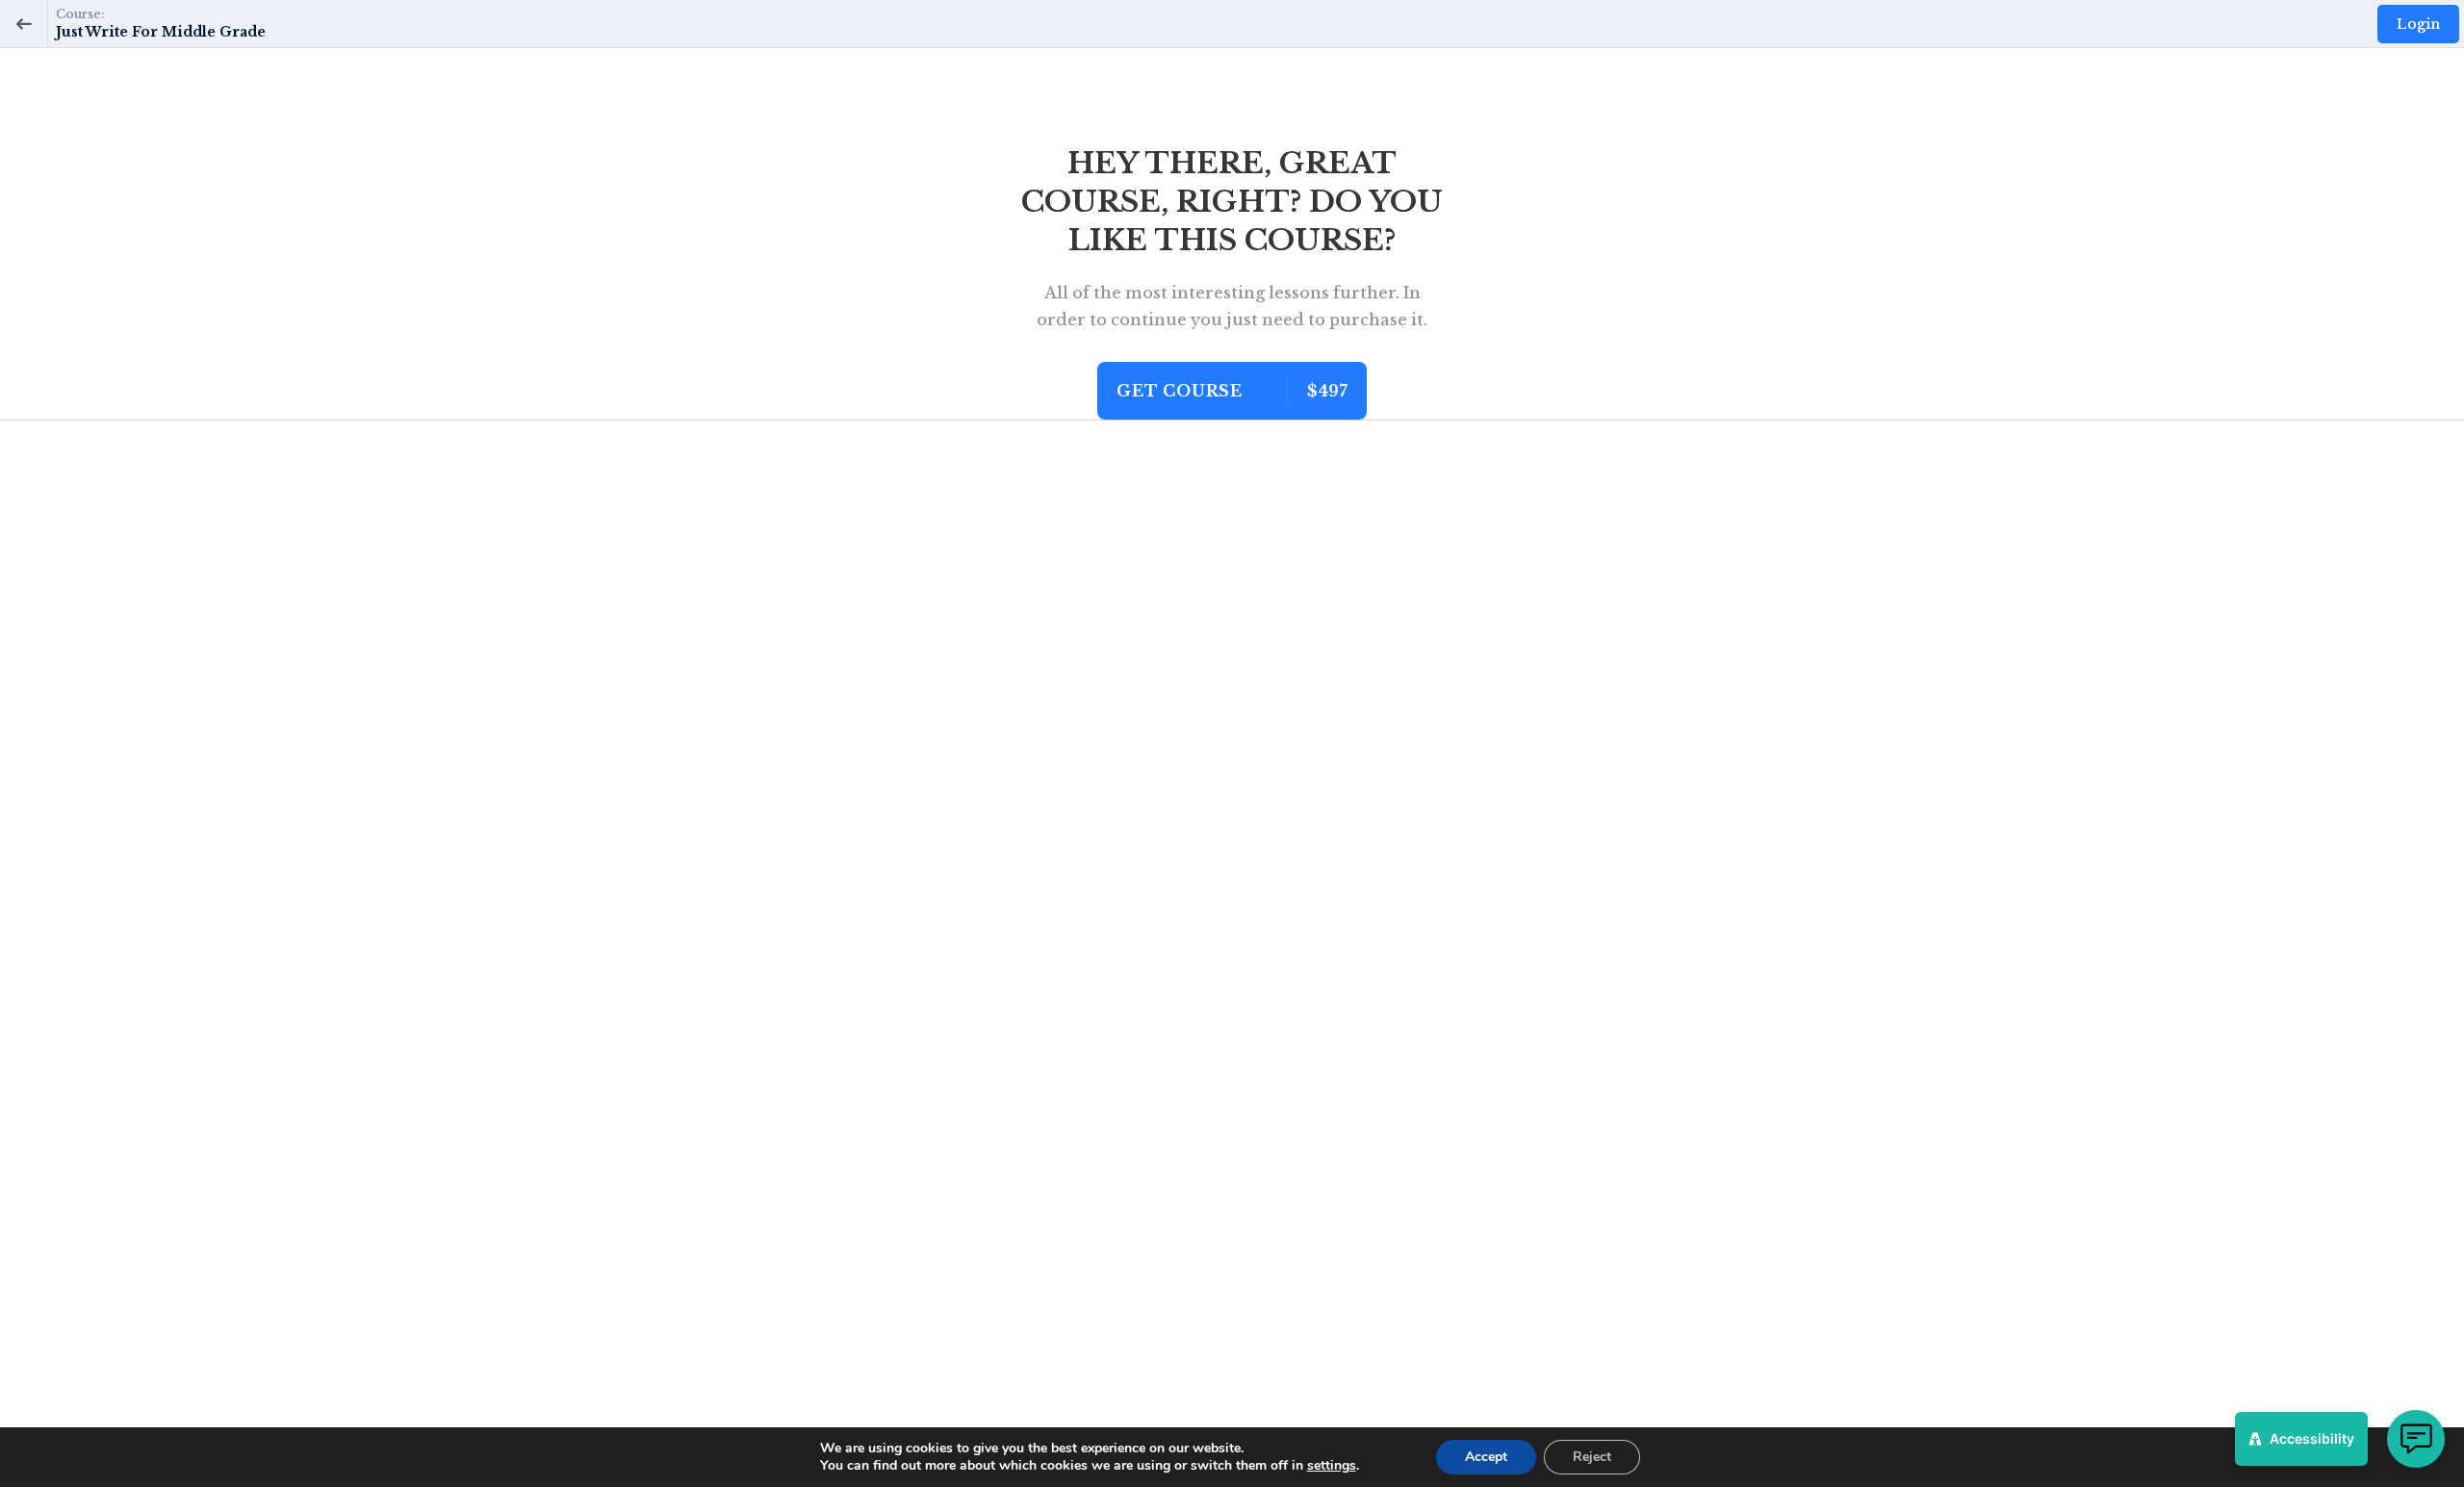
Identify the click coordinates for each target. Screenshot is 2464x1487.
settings (1332, 1466)
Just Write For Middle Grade (161, 32)
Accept (1486, 1457)
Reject (1592, 1457)
